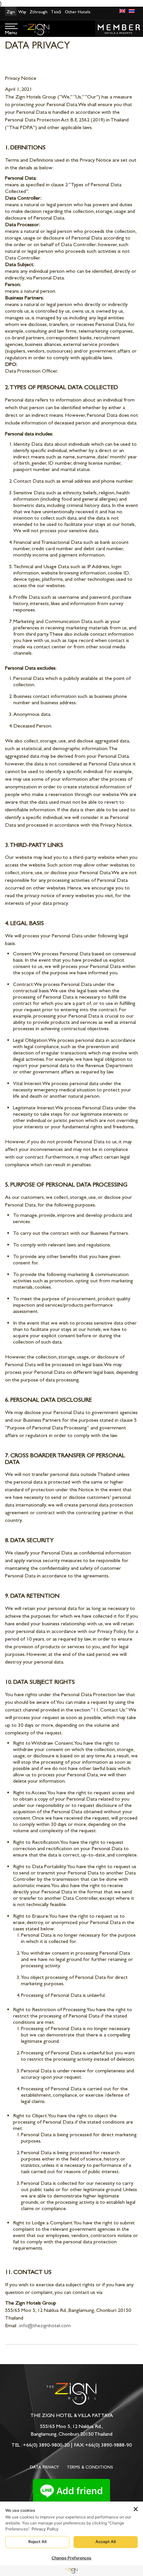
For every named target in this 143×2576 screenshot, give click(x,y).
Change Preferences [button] (71, 2558)
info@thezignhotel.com (45, 2325)
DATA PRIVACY (44, 2467)
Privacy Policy (45, 2529)
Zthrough (39, 12)
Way (22, 12)
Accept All (106, 2542)
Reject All (37, 2542)
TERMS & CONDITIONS (90, 2467)
